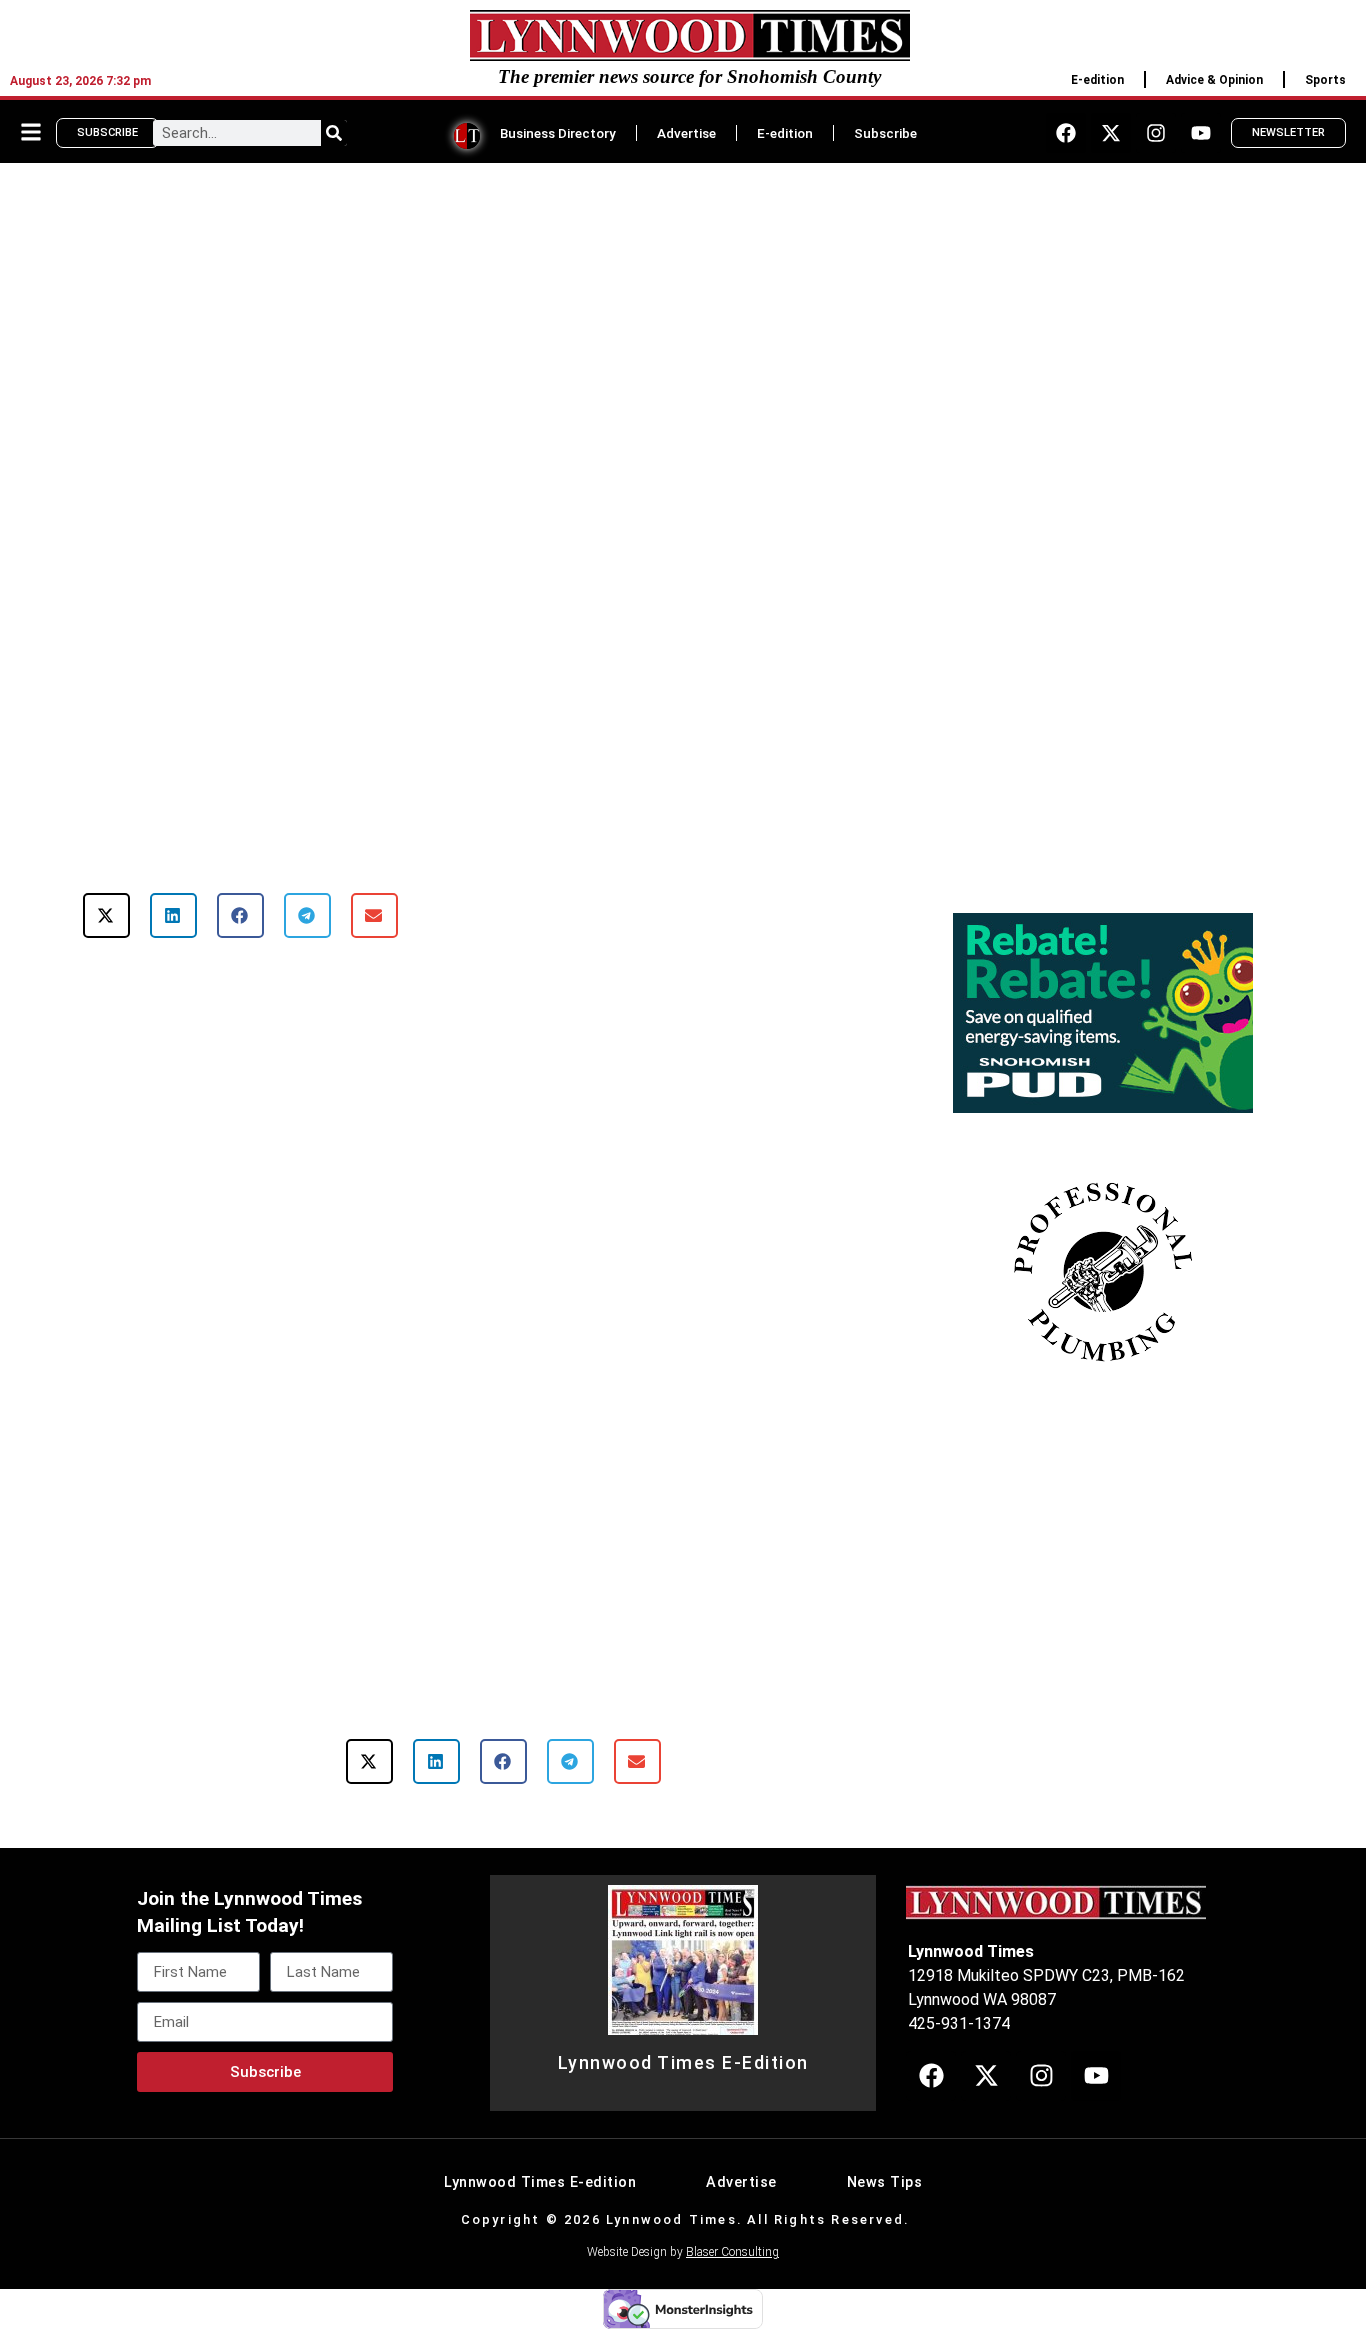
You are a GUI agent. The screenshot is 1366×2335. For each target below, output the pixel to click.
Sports (1325, 80)
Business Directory (558, 133)
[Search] (334, 133)
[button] (106, 915)
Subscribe (885, 133)
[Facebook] (1066, 133)
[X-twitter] (1111, 133)
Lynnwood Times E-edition (540, 2182)
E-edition (1097, 80)
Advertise (686, 133)
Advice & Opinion (1214, 80)
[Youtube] (1201, 133)
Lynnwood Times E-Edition (683, 2063)
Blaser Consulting (732, 2252)
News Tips (885, 2182)
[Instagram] (1156, 133)
